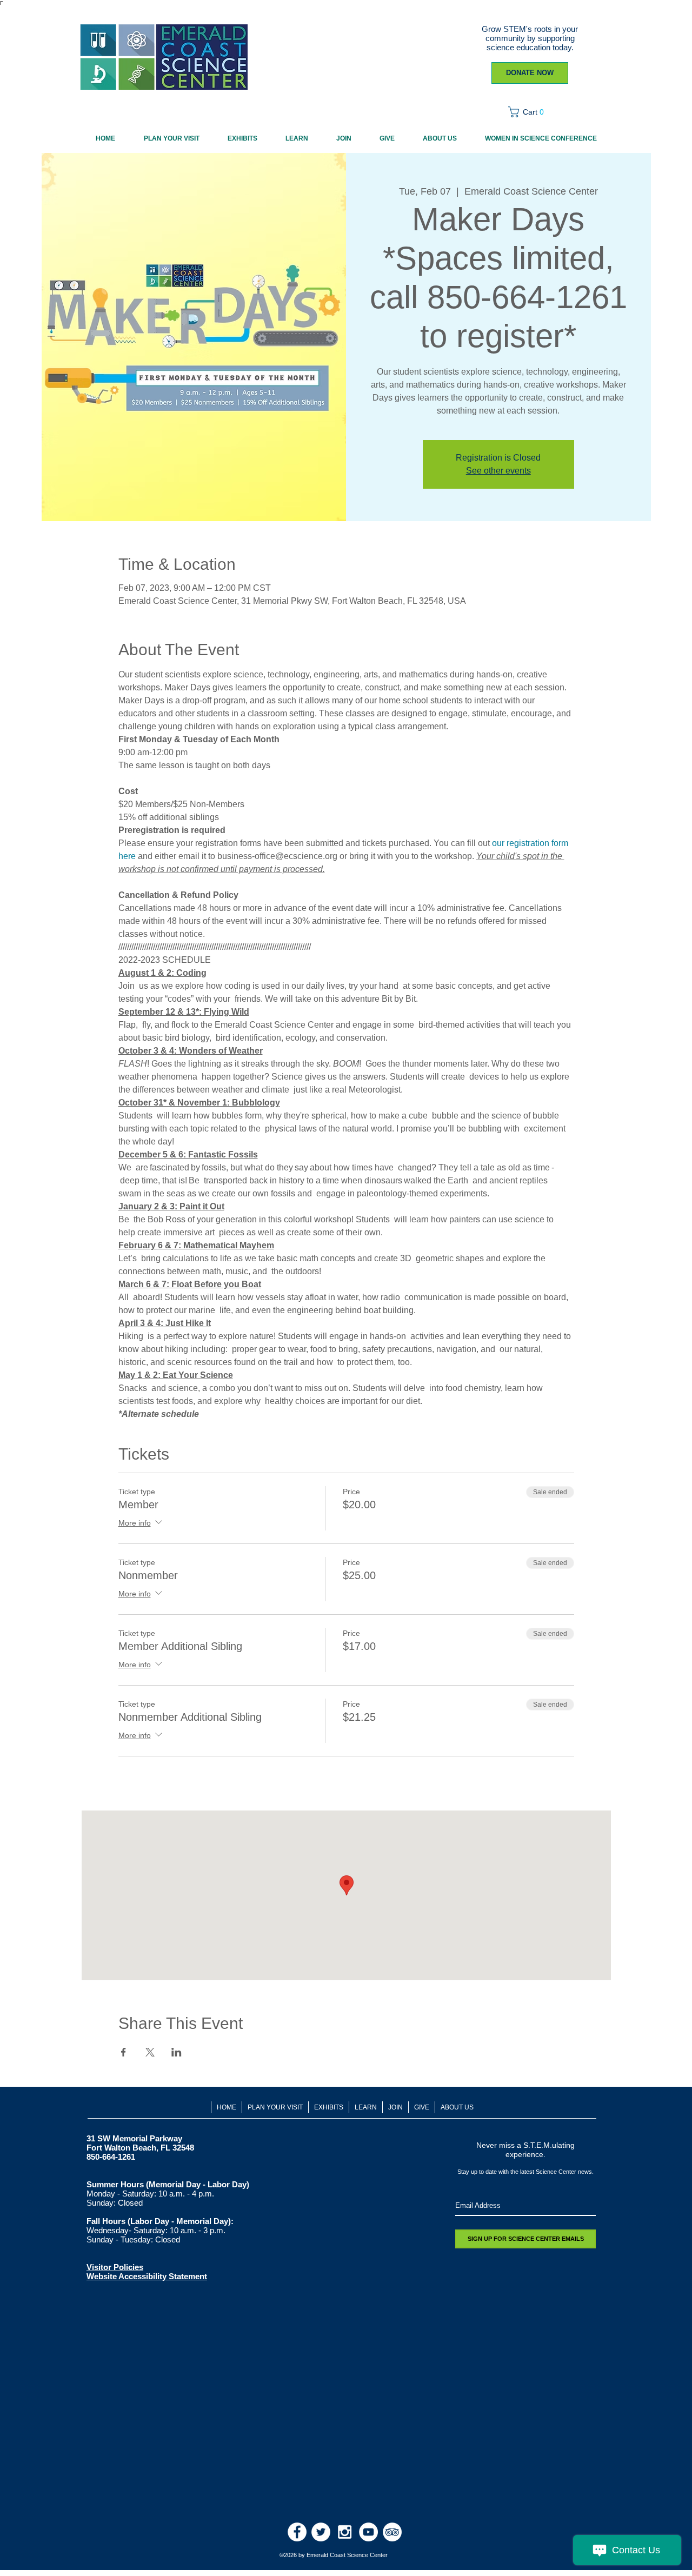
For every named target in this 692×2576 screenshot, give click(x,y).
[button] (530, 112)
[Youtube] (368, 2532)
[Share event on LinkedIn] (177, 2052)
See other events (498, 471)
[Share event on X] (150, 2052)
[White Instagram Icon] (345, 2532)
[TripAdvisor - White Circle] (392, 2532)
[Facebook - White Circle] (297, 2532)
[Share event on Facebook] (124, 2052)
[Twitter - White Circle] (321, 2532)
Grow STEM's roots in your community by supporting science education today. (530, 38)
